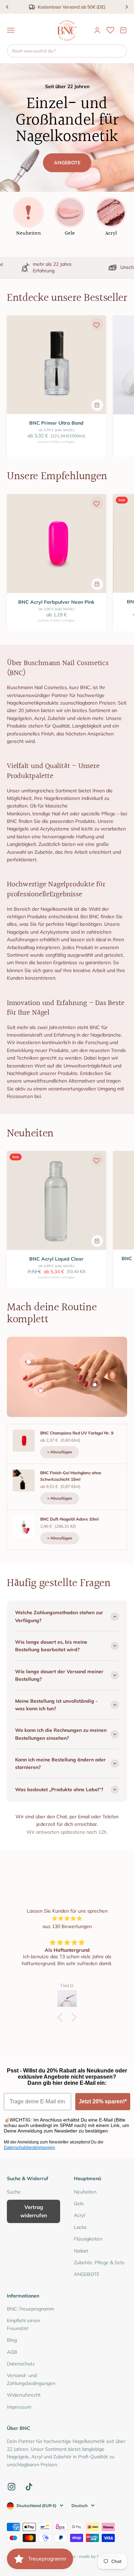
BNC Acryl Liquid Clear (56, 1259)
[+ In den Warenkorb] (97, 405)
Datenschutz (21, 2364)
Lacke (80, 2227)
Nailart (81, 2251)
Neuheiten (85, 2192)
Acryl (79, 2215)
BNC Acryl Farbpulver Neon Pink (56, 602)
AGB (12, 2352)
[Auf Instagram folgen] (12, 2487)
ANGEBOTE (67, 163)
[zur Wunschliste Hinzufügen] (97, 325)
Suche (14, 2192)
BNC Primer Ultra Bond (56, 423)
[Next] (127, 7)
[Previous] (7, 7)
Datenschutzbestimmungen (29, 2148)
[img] (67, 1918)
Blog (12, 2340)
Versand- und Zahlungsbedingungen (31, 2379)
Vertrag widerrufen (34, 2211)
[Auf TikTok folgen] (29, 2487)
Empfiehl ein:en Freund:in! (24, 2324)
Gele (79, 2203)
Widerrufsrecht (24, 2395)
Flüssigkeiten (88, 2239)
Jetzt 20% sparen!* (103, 2101)
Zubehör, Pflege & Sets (99, 2262)
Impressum (19, 2407)
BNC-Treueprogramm (30, 2309)
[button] (62, 2017)
